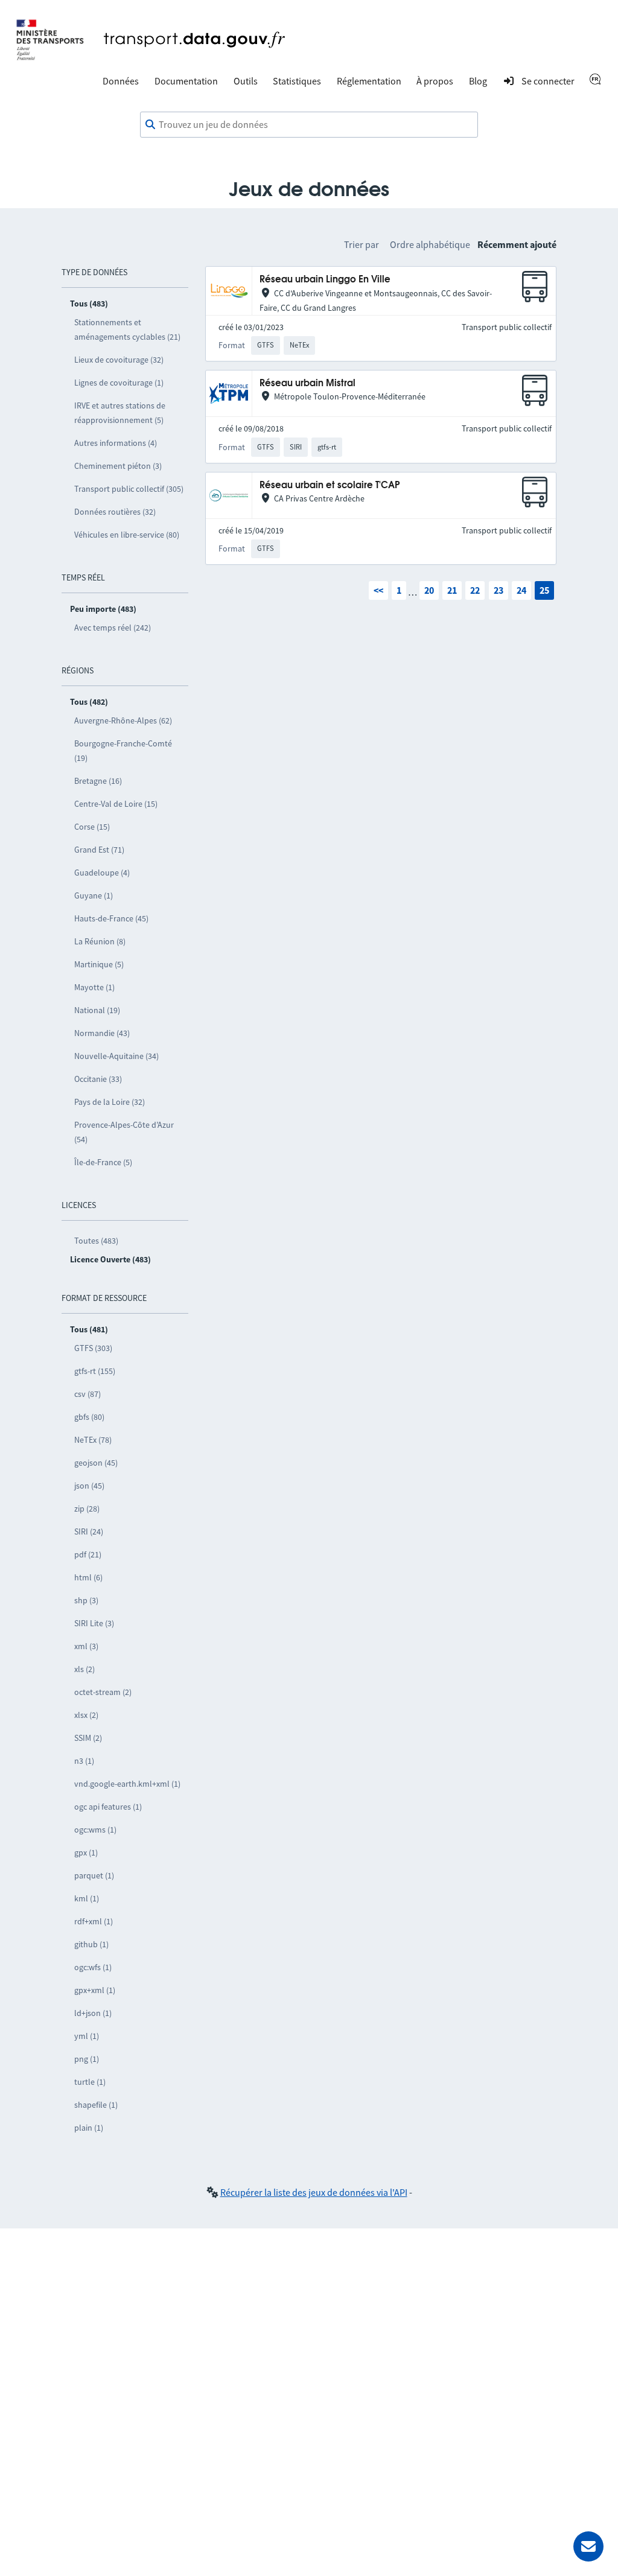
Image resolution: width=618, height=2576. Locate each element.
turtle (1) (90, 2082)
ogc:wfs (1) (93, 1967)
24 (521, 590)
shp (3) (86, 1600)
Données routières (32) (115, 512)
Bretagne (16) (98, 781)
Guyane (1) (94, 895)
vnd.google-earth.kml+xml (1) (127, 1784)
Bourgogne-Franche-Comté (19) (123, 751)
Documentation (186, 81)
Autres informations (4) (116, 443)
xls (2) (84, 1669)
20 (429, 590)
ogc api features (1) (108, 1807)
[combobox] (309, 125)
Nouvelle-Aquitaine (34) (116, 1056)
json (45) (89, 1486)
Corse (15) (92, 827)
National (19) (97, 1010)
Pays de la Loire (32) (110, 1102)
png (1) (87, 2059)
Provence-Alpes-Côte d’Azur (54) (124, 1132)
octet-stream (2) (103, 1692)
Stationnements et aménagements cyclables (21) (127, 329)
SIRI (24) (89, 1531)
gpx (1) (86, 1852)
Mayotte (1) (94, 987)
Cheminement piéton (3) (118, 466)
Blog (478, 81)
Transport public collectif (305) (129, 489)
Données (121, 81)
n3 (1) (84, 1761)
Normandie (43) (102, 1033)
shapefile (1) (96, 2105)
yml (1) (87, 2036)
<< (378, 590)
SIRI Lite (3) (94, 1623)
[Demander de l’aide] (588, 2546)
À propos (435, 81)
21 (452, 590)
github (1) (91, 1944)
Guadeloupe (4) (102, 873)
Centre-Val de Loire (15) (116, 804)
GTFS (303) (93, 1348)
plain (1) (89, 2128)
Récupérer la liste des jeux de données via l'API (314, 2192)
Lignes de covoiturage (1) (119, 383)
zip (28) (87, 1509)
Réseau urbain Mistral (307, 383)
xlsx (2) (86, 1715)
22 (475, 590)
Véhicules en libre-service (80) (127, 535)
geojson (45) (96, 1463)
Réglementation (369, 81)
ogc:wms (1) (95, 1830)
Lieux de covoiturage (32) (119, 360)
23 (499, 590)
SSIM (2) (88, 1738)
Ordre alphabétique (430, 244)
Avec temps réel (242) (113, 628)
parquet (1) (94, 1875)
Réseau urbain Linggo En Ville (325, 280)
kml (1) (87, 1898)
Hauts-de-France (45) (111, 918)
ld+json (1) (93, 2013)
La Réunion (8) (100, 941)
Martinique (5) (99, 964)
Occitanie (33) (98, 1079)
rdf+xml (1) (94, 1921)
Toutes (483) (96, 1241)
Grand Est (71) (99, 850)
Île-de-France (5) (103, 1162)
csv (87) (88, 1394)
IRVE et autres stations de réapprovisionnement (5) (120, 413)
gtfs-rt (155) (95, 1371)
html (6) (88, 1577)
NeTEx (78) (93, 1440)
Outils (246, 81)
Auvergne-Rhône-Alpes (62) (123, 720)
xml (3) (86, 1646)
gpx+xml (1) (95, 1990)
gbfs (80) (89, 1417)
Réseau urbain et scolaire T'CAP (330, 485)
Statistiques (297, 81)
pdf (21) (88, 1554)
